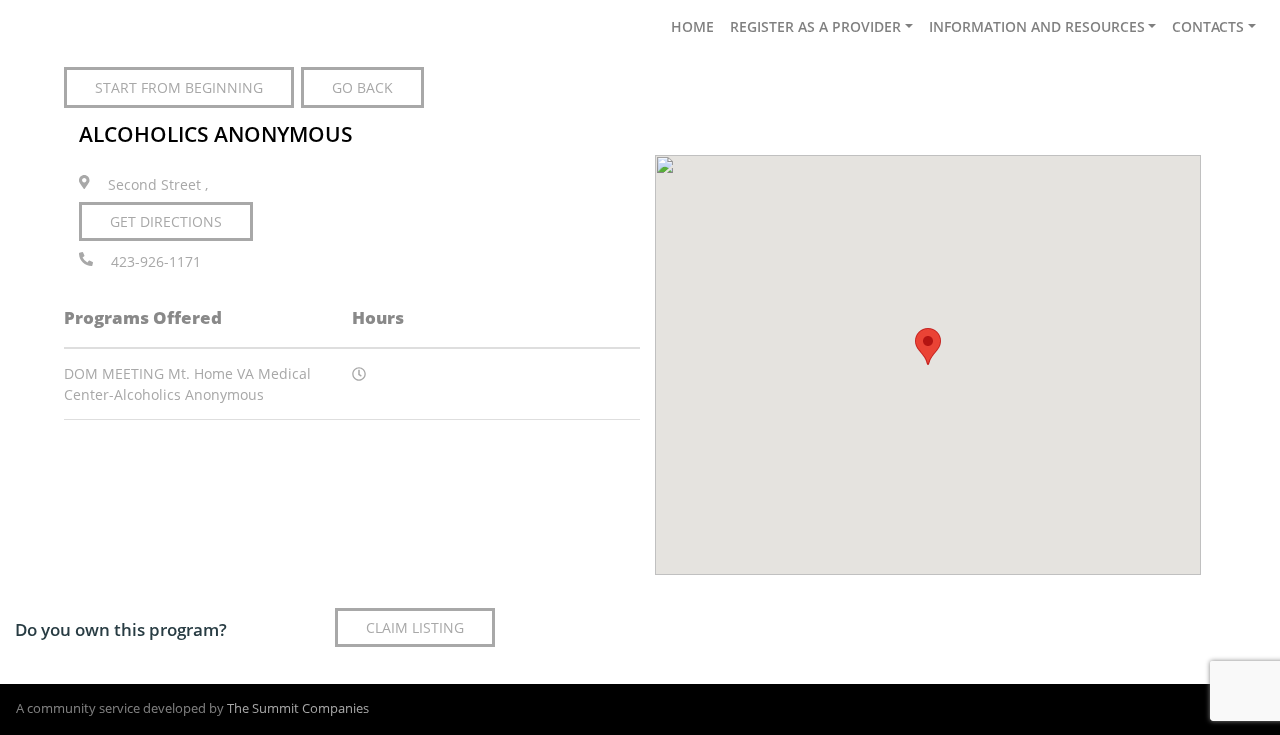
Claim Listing (415, 627)
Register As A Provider (815, 26)
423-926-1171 (156, 262)
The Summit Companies (298, 708)
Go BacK (362, 87)
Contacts (1208, 26)
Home (692, 26)
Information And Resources (1037, 26)
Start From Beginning (179, 87)
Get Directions (166, 221)
